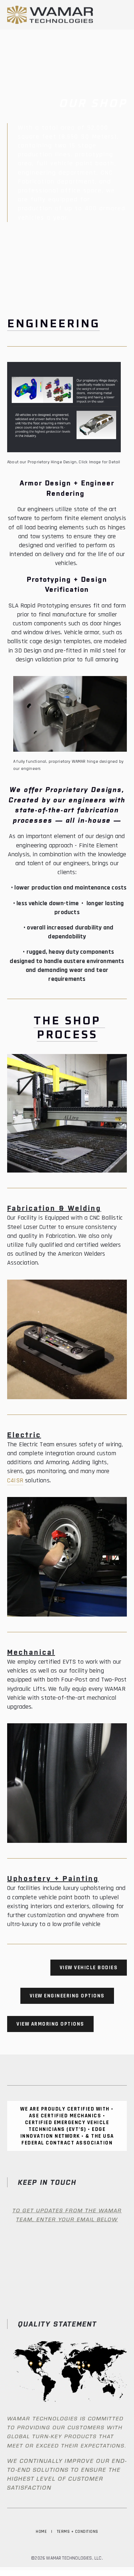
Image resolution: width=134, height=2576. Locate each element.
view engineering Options (67, 1996)
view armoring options (50, 2024)
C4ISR (15, 1480)
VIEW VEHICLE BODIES (89, 1968)
